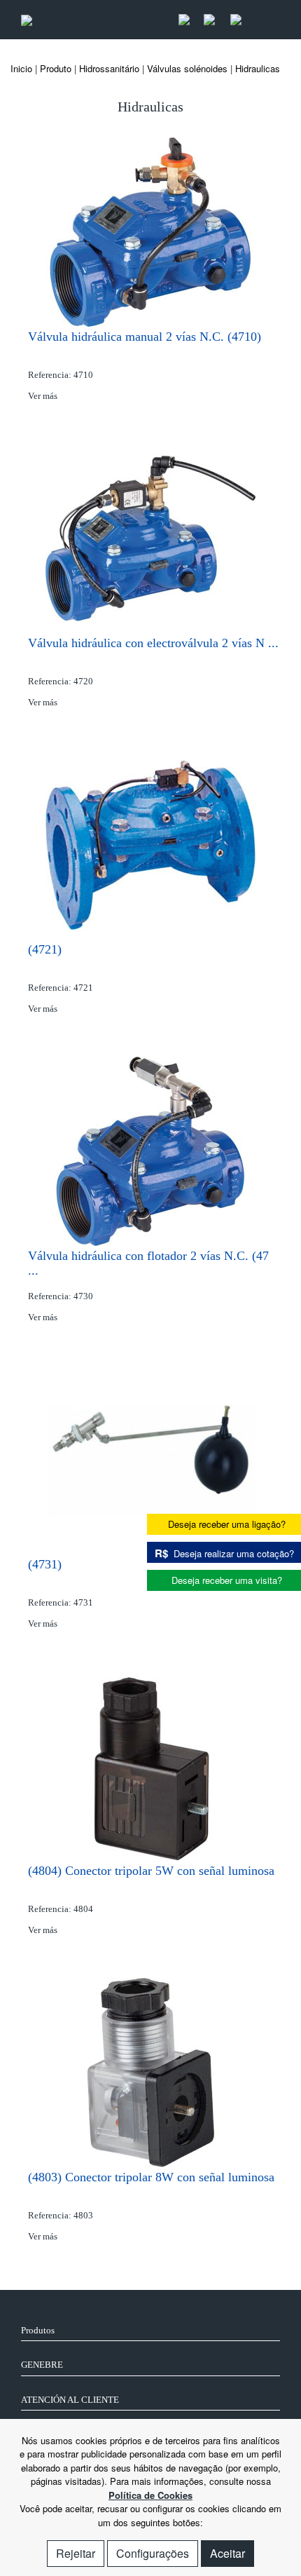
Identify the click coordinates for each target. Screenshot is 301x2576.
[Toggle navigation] (265, 20)
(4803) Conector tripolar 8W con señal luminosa (151, 2177)
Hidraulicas (258, 68)
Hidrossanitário (109, 68)
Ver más (44, 396)
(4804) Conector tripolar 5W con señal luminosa (151, 1871)
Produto (56, 68)
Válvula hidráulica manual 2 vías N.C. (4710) (145, 337)
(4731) (45, 1564)
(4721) (45, 949)
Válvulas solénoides (187, 68)
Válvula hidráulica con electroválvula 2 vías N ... (153, 643)
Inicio (21, 68)
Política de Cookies (150, 2495)
